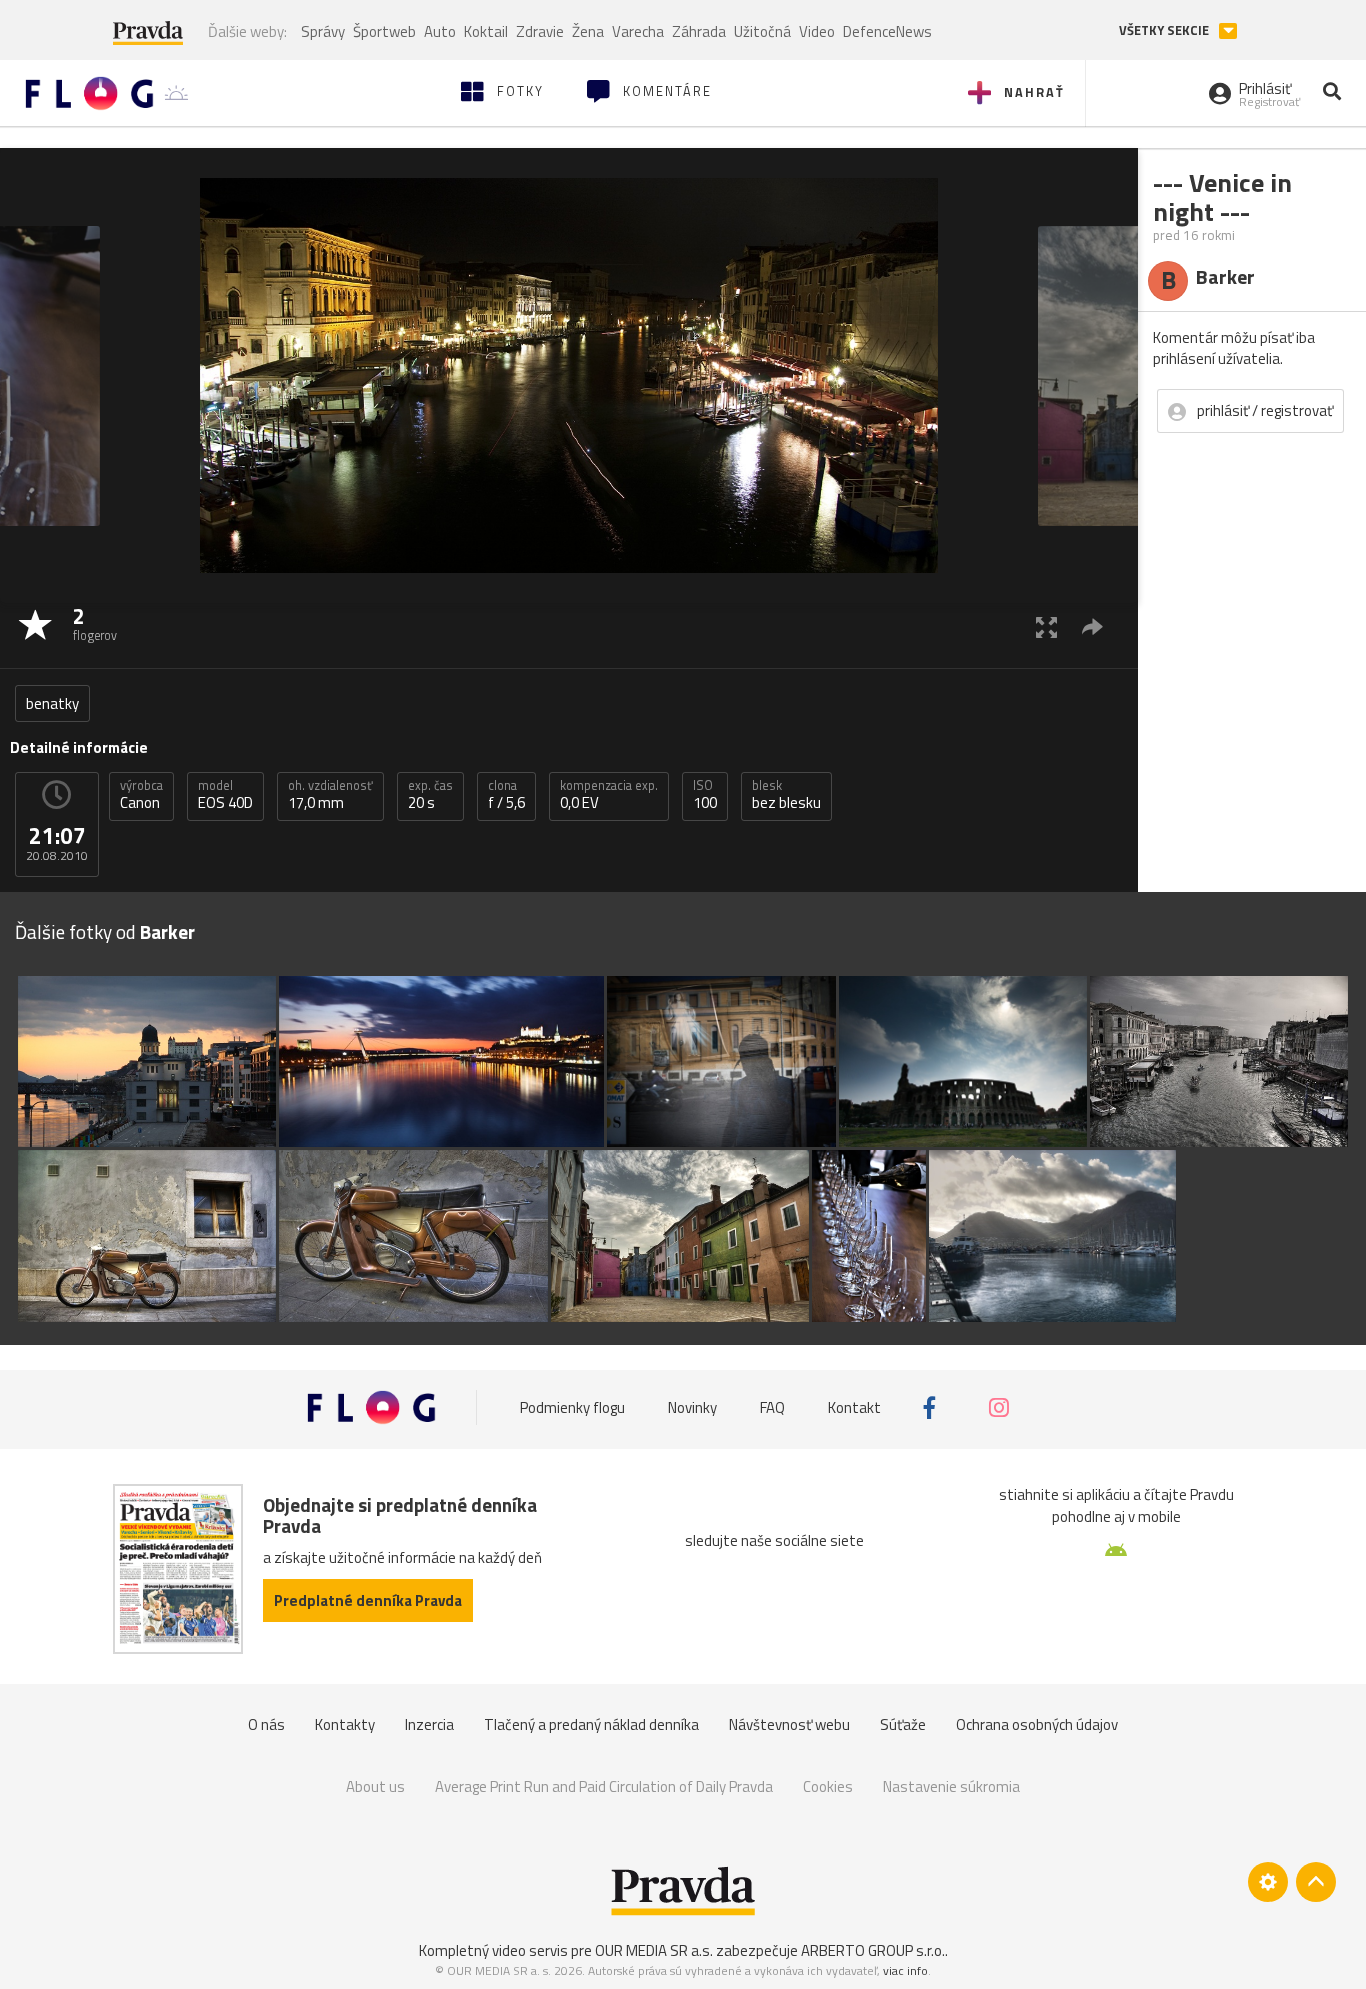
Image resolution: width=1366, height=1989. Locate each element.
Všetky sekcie (1165, 30)
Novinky (692, 1407)
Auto (440, 31)
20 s (430, 795)
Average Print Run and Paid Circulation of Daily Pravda (604, 1786)
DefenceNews (887, 31)
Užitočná (762, 31)
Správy (323, 31)
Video (817, 31)
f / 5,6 (506, 795)
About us (375, 1786)
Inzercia (429, 1724)
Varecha (638, 31)
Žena (588, 31)
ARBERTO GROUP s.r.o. (873, 1950)
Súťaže (903, 1724)
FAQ (772, 1407)
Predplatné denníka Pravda (368, 1600)
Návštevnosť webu (789, 1724)
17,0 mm (330, 795)
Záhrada (699, 31)
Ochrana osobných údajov (1037, 1724)
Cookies (828, 1786)
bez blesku (786, 795)
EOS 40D (225, 795)
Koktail (486, 31)
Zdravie (540, 31)
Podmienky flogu (572, 1407)
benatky (52, 703)
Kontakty (345, 1724)
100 (705, 795)
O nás (266, 1724)
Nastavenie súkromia (951, 1786)
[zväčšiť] (1046, 626)
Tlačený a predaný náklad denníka (591, 1724)
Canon (141, 795)
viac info (905, 1970)
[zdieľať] (1092, 626)
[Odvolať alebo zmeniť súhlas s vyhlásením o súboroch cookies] (1268, 1882)
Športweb (384, 31)
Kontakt (854, 1407)
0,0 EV (609, 795)
